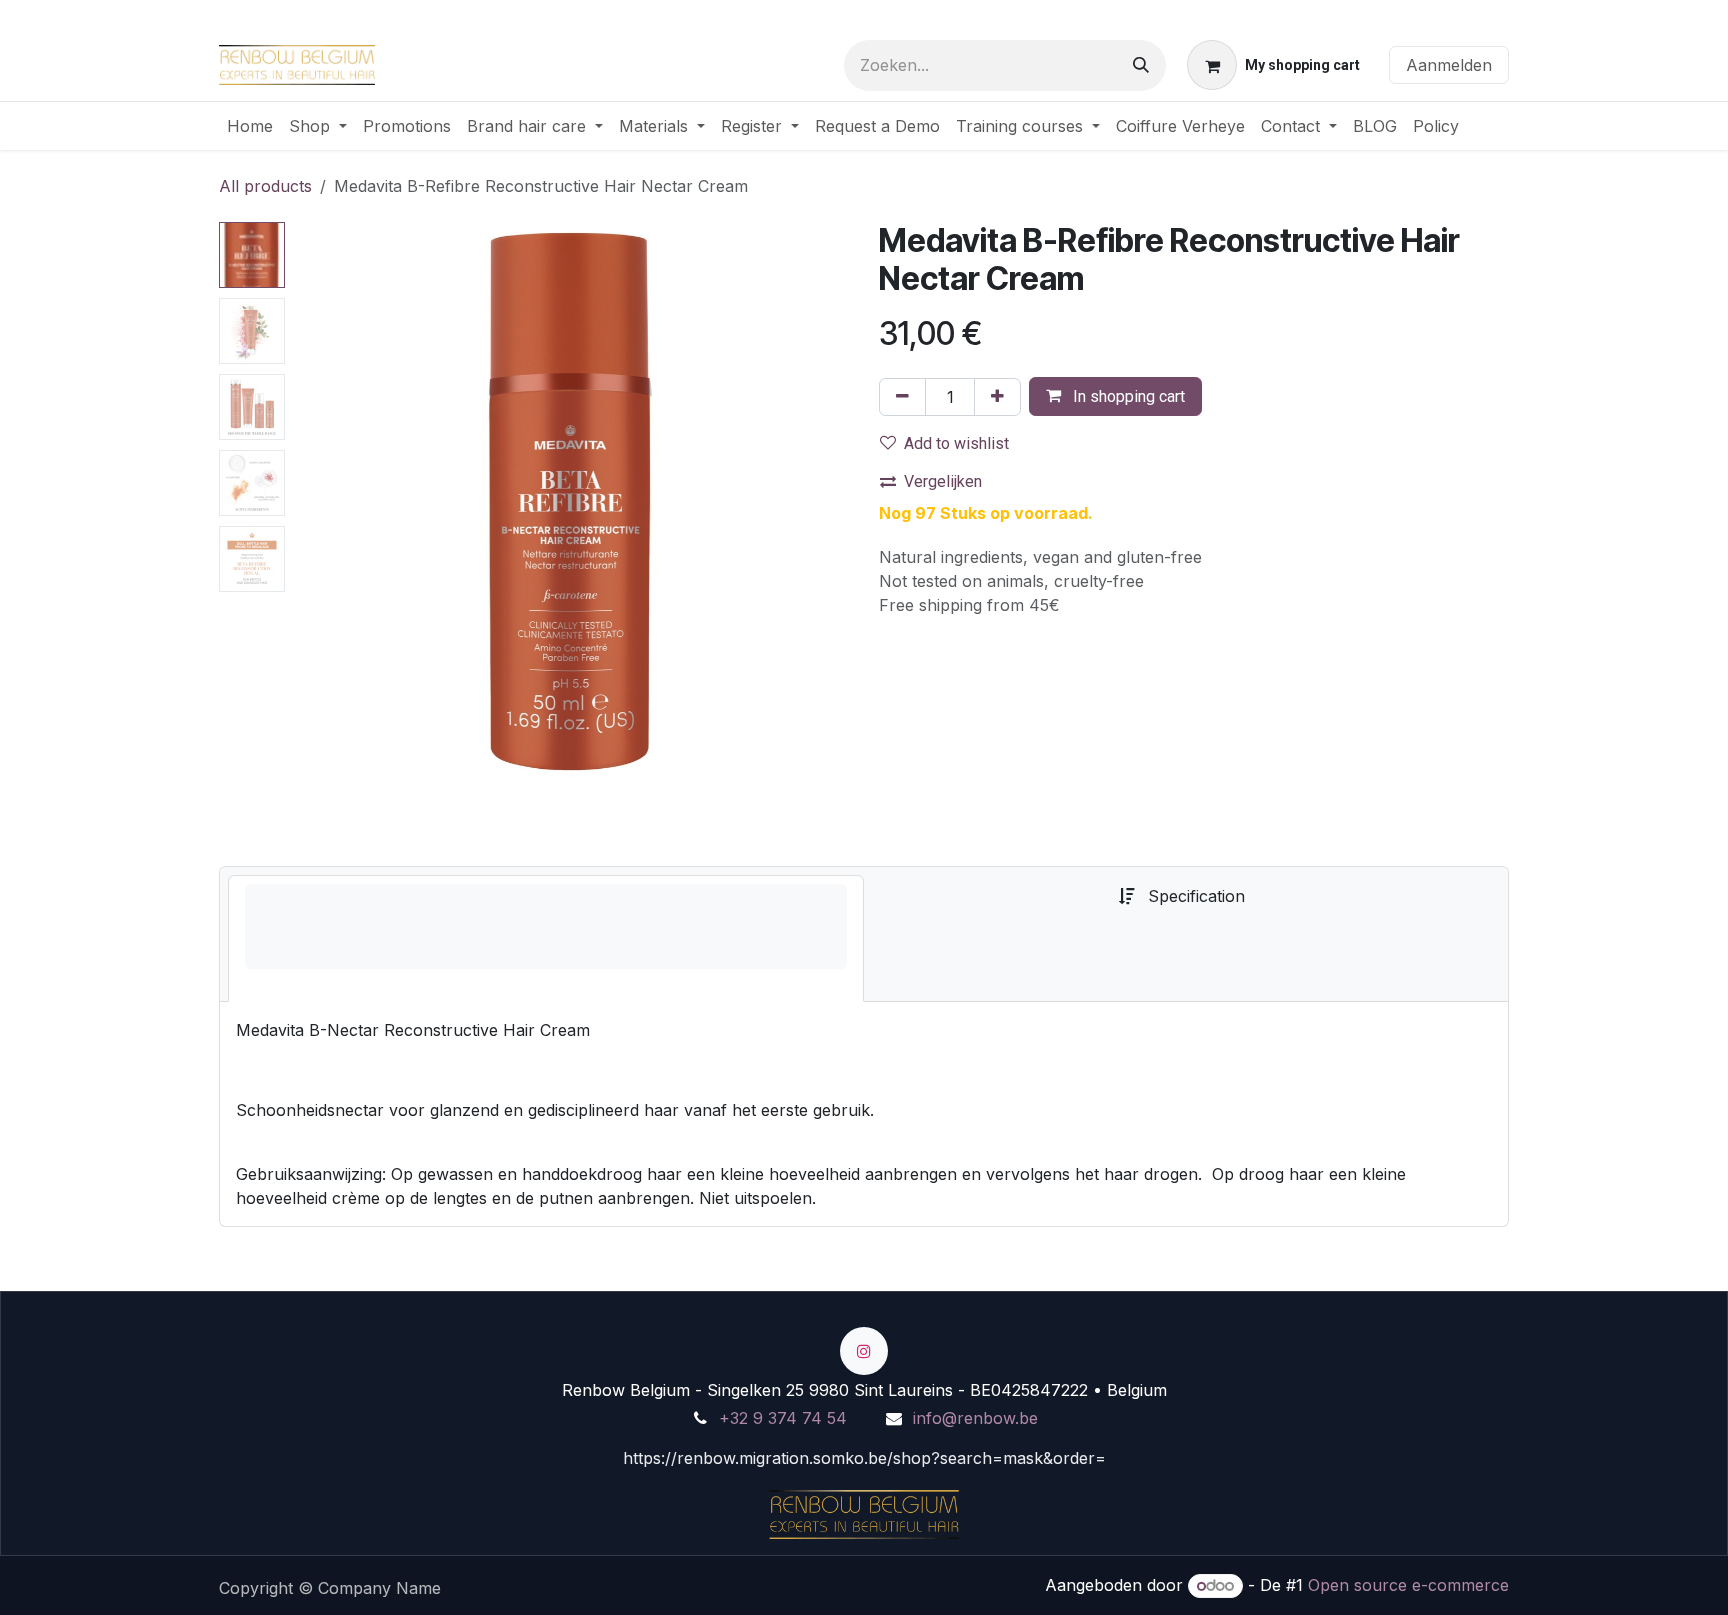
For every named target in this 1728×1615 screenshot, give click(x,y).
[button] (321, 500)
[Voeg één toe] (997, 397)
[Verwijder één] (902, 397)
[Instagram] (864, 1351)
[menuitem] (250, 126)
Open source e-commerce (1408, 1585)
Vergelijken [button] (943, 481)
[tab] (546, 938)
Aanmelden (1449, 65)
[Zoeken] (1141, 65)
